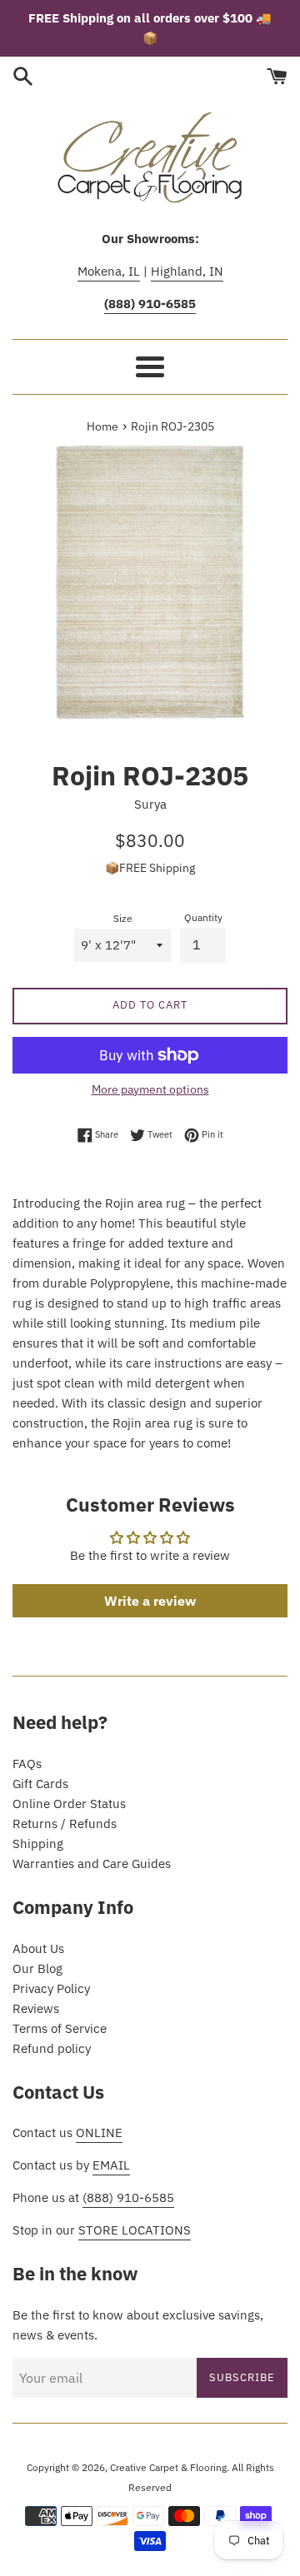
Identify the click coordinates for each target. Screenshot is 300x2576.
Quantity (203, 917)
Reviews (36, 2008)
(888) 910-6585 (128, 2197)
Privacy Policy (51, 1988)
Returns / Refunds (65, 1824)
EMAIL (111, 2165)
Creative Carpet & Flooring (168, 2467)
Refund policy (52, 2048)
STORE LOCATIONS (135, 2230)
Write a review (150, 1601)
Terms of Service (60, 2028)
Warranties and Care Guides (92, 1863)
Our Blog (37, 1968)
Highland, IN (187, 271)
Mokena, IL (109, 271)
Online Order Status (69, 1804)
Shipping (38, 1844)
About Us (38, 1948)
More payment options (150, 1089)
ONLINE (99, 2133)
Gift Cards (40, 1784)
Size (123, 918)
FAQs (27, 1764)
